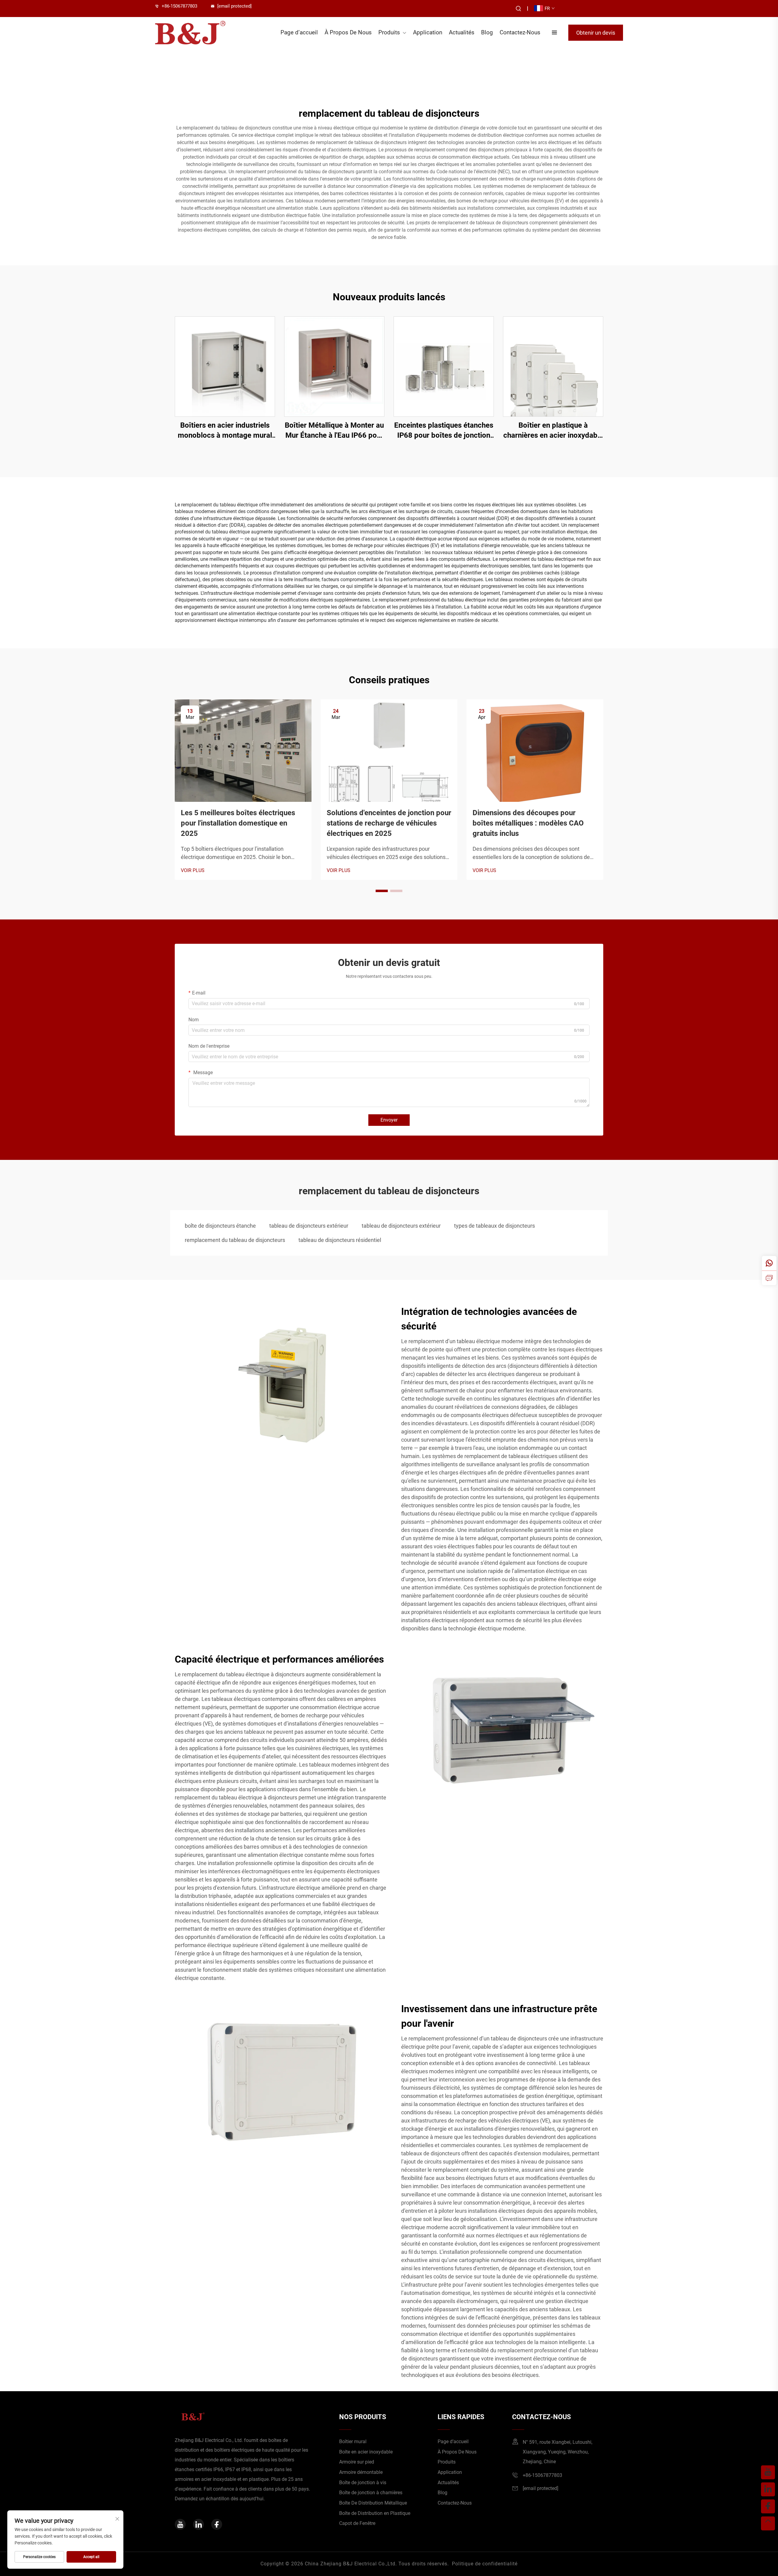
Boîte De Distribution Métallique (373, 2503)
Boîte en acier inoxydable (366, 2452)
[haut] (768, 2523)
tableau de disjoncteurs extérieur (309, 1226)
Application (428, 32)
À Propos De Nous (348, 32)
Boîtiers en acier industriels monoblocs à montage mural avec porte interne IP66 (225, 431)
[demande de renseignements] (769, 1278)
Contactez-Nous (520, 32)
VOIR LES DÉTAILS (225, 366)
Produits (389, 32)
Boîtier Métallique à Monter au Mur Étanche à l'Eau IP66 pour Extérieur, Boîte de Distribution (334, 431)
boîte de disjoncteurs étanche (220, 1226)
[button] (382, 891)
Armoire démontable (361, 2472)
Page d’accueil (299, 32)
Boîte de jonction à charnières (371, 2493)
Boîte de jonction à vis (363, 2483)
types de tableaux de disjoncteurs (494, 1226)
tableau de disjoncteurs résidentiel (340, 1240)
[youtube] (180, 2524)
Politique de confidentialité (485, 2564)
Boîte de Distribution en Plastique (375, 2513)
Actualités (462, 32)
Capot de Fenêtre (357, 2523)
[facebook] (217, 2524)
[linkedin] (198, 2524)
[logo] (190, 33)
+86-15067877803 (179, 6)
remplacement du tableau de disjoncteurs (235, 1240)
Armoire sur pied (357, 2462)
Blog (487, 32)
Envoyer (389, 1120)
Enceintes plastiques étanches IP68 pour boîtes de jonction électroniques (444, 431)
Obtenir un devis (596, 33)
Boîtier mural (353, 2442)
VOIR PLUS (193, 870)
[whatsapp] (769, 1263)
